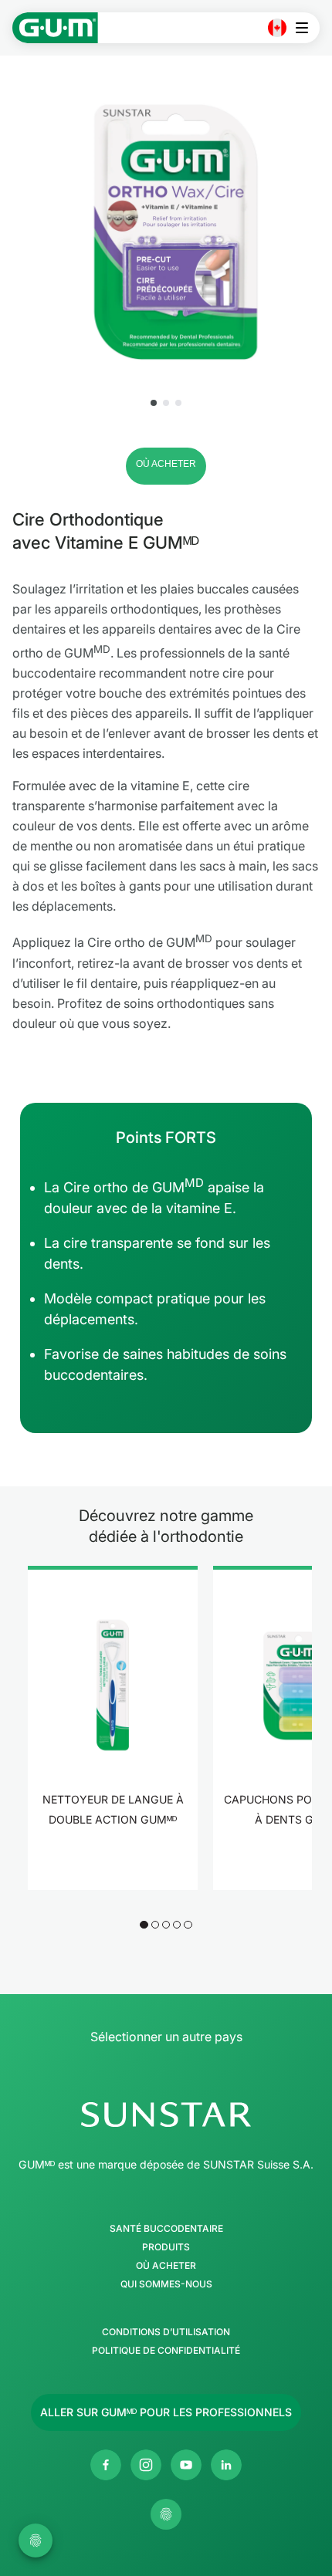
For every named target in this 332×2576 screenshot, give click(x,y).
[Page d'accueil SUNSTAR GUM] (55, 28)
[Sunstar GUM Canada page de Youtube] (186, 2465)
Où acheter (166, 2266)
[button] (154, 403)
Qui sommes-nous (166, 2284)
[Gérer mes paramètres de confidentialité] (166, 2514)
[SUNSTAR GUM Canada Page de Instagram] (146, 2465)
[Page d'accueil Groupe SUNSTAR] (166, 2115)
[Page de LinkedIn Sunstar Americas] (226, 2465)
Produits (166, 2247)
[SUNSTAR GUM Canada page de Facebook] (106, 2465)
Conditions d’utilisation (166, 2332)
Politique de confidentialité (166, 2351)
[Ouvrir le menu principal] (306, 28)
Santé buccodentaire (166, 2229)
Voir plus (113, 1867)
